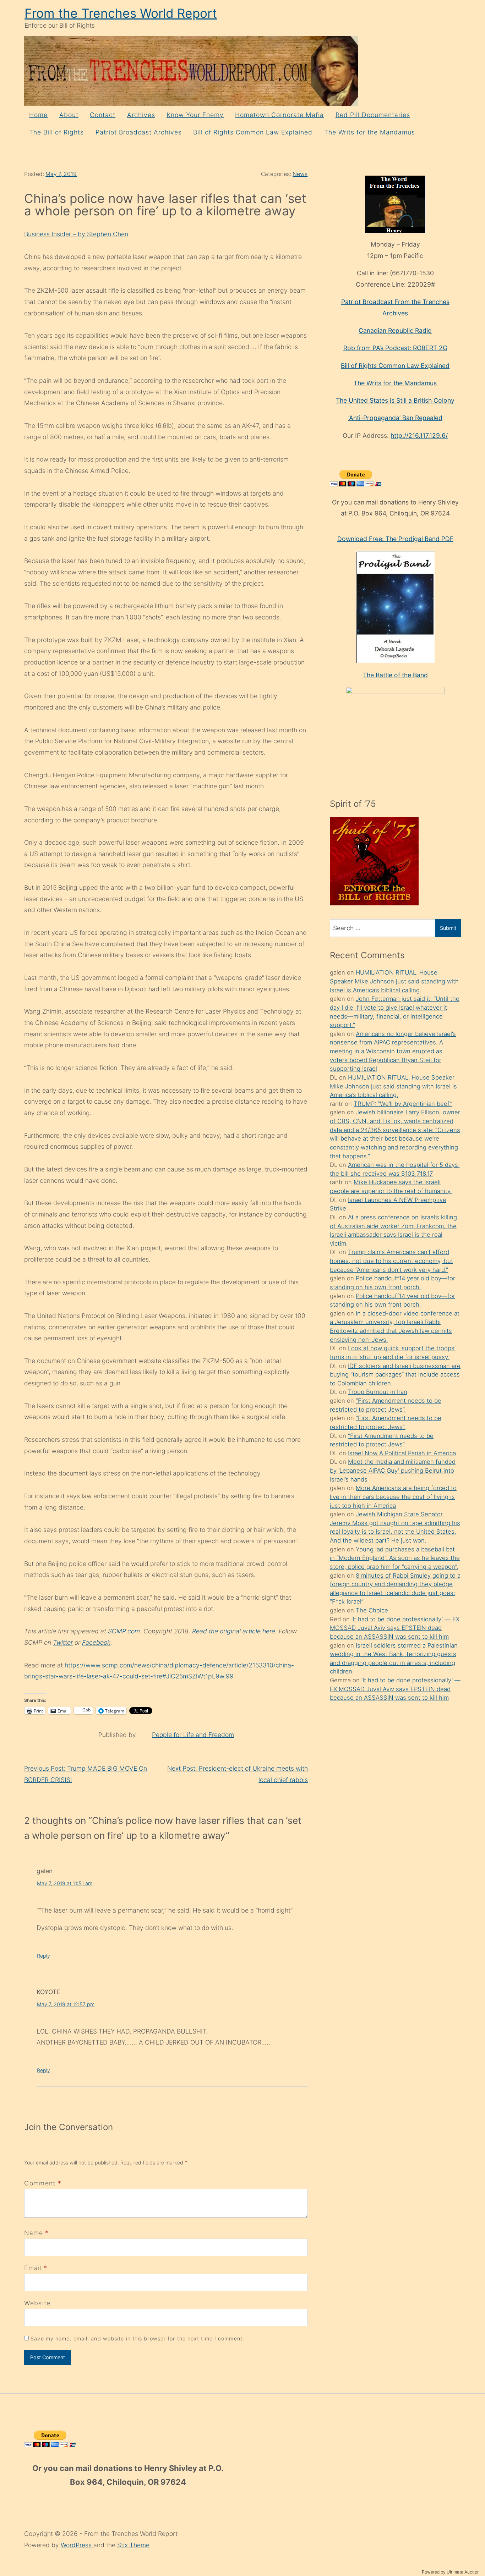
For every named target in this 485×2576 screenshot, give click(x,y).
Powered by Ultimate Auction (451, 2572)
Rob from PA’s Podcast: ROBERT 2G (395, 348)
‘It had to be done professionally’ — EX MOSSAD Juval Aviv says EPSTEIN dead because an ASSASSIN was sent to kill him (395, 1628)
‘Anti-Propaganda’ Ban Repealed (395, 418)
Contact (103, 115)
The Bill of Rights (56, 132)
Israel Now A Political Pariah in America (402, 1453)
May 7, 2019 (61, 174)
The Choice (372, 1610)
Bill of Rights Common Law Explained (253, 132)
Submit (448, 928)
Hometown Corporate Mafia (279, 115)
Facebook (96, 1642)
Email (33, 2268)
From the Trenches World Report (121, 13)
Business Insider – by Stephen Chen (76, 234)
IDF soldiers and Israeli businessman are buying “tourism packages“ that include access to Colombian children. (395, 1375)
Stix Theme (133, 2545)
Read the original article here (234, 1631)
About (69, 115)
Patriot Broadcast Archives (139, 132)
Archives (141, 115)
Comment (43, 2183)
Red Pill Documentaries (373, 115)
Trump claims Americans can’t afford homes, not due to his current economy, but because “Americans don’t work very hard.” (391, 1261)
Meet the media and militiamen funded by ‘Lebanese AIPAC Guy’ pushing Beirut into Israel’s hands (393, 1470)
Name (34, 2233)
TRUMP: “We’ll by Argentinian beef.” (403, 1104)
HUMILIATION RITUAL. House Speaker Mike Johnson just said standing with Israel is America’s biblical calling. (394, 981)
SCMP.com (124, 1631)
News (300, 174)
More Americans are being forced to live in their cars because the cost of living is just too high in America (393, 1497)
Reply (43, 1956)
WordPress (77, 2545)
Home (38, 115)
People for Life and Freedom (193, 1735)
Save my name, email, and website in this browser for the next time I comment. (137, 2338)
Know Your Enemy (195, 115)
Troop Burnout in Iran (378, 1392)
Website (37, 2303)
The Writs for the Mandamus (370, 132)
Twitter (63, 1642)
